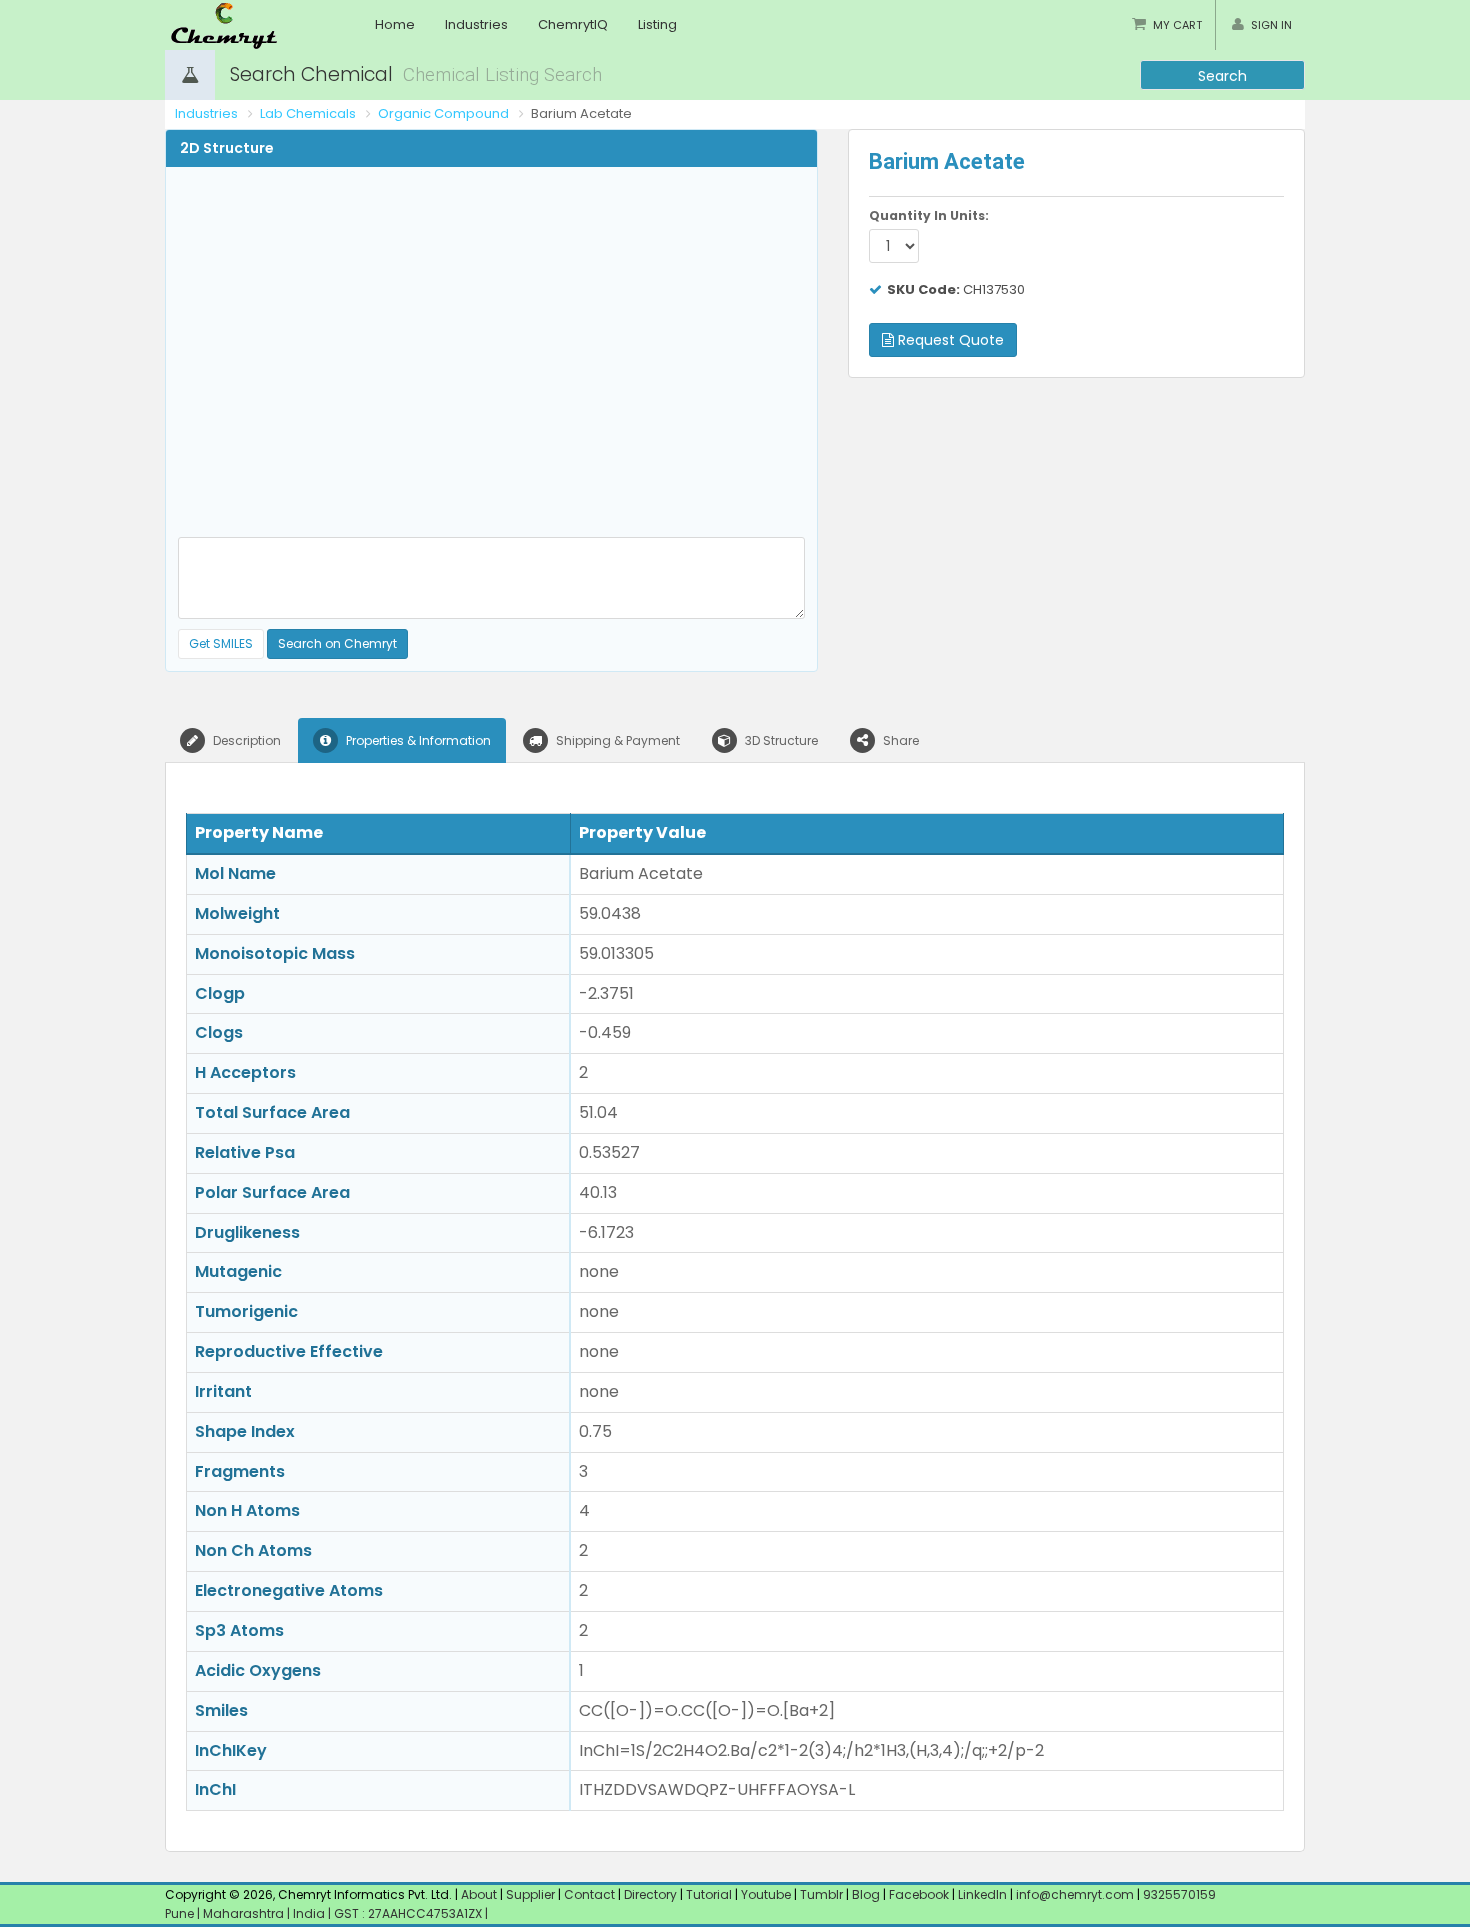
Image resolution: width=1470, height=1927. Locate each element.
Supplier (530, 1894)
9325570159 (1178, 1894)
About (479, 1894)
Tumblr (821, 1894)
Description (245, 740)
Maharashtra (245, 1913)
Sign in (1271, 25)
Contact (591, 1894)
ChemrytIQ (573, 24)
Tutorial (709, 1894)
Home (395, 24)
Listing (657, 24)
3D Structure (780, 740)
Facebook (919, 1894)
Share (899, 740)
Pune (181, 1913)
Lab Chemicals (308, 113)
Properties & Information (417, 740)
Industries (476, 24)
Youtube (766, 1894)
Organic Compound (443, 113)
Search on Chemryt (337, 643)
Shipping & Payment (616, 740)
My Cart (1177, 25)
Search (1222, 76)
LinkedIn (984, 1894)
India (310, 1913)
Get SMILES (221, 643)
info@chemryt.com (1075, 1894)
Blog (866, 1894)
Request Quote (949, 340)
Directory (652, 1894)
